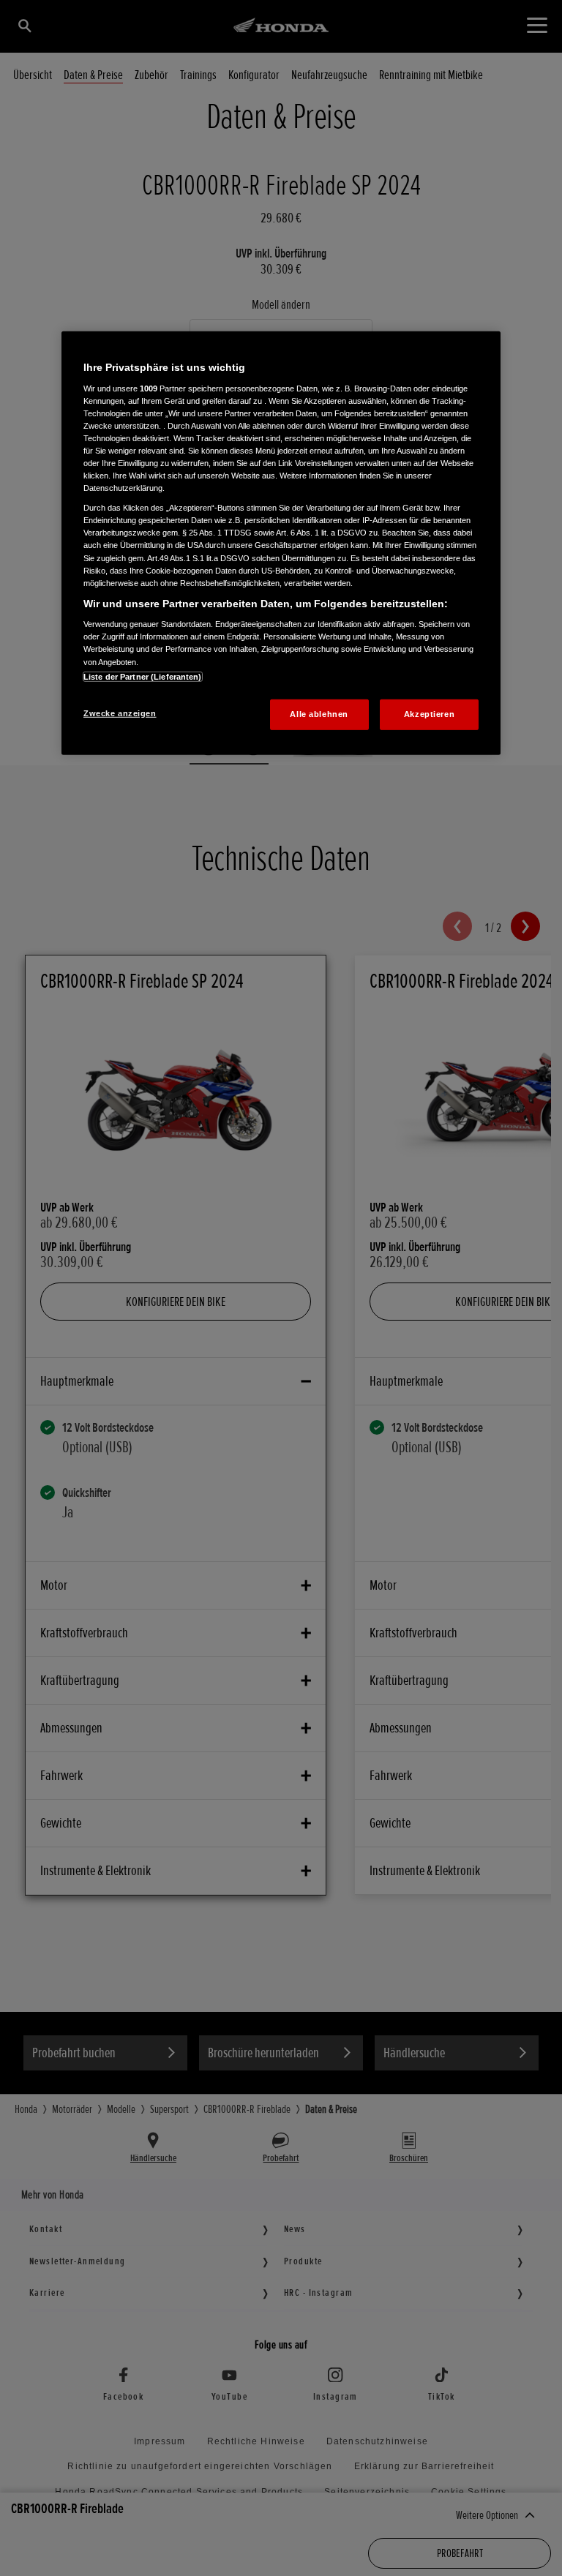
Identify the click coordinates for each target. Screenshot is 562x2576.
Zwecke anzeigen (120, 713)
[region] (281, 543)
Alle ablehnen (319, 713)
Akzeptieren (429, 713)
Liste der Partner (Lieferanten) (143, 676)
